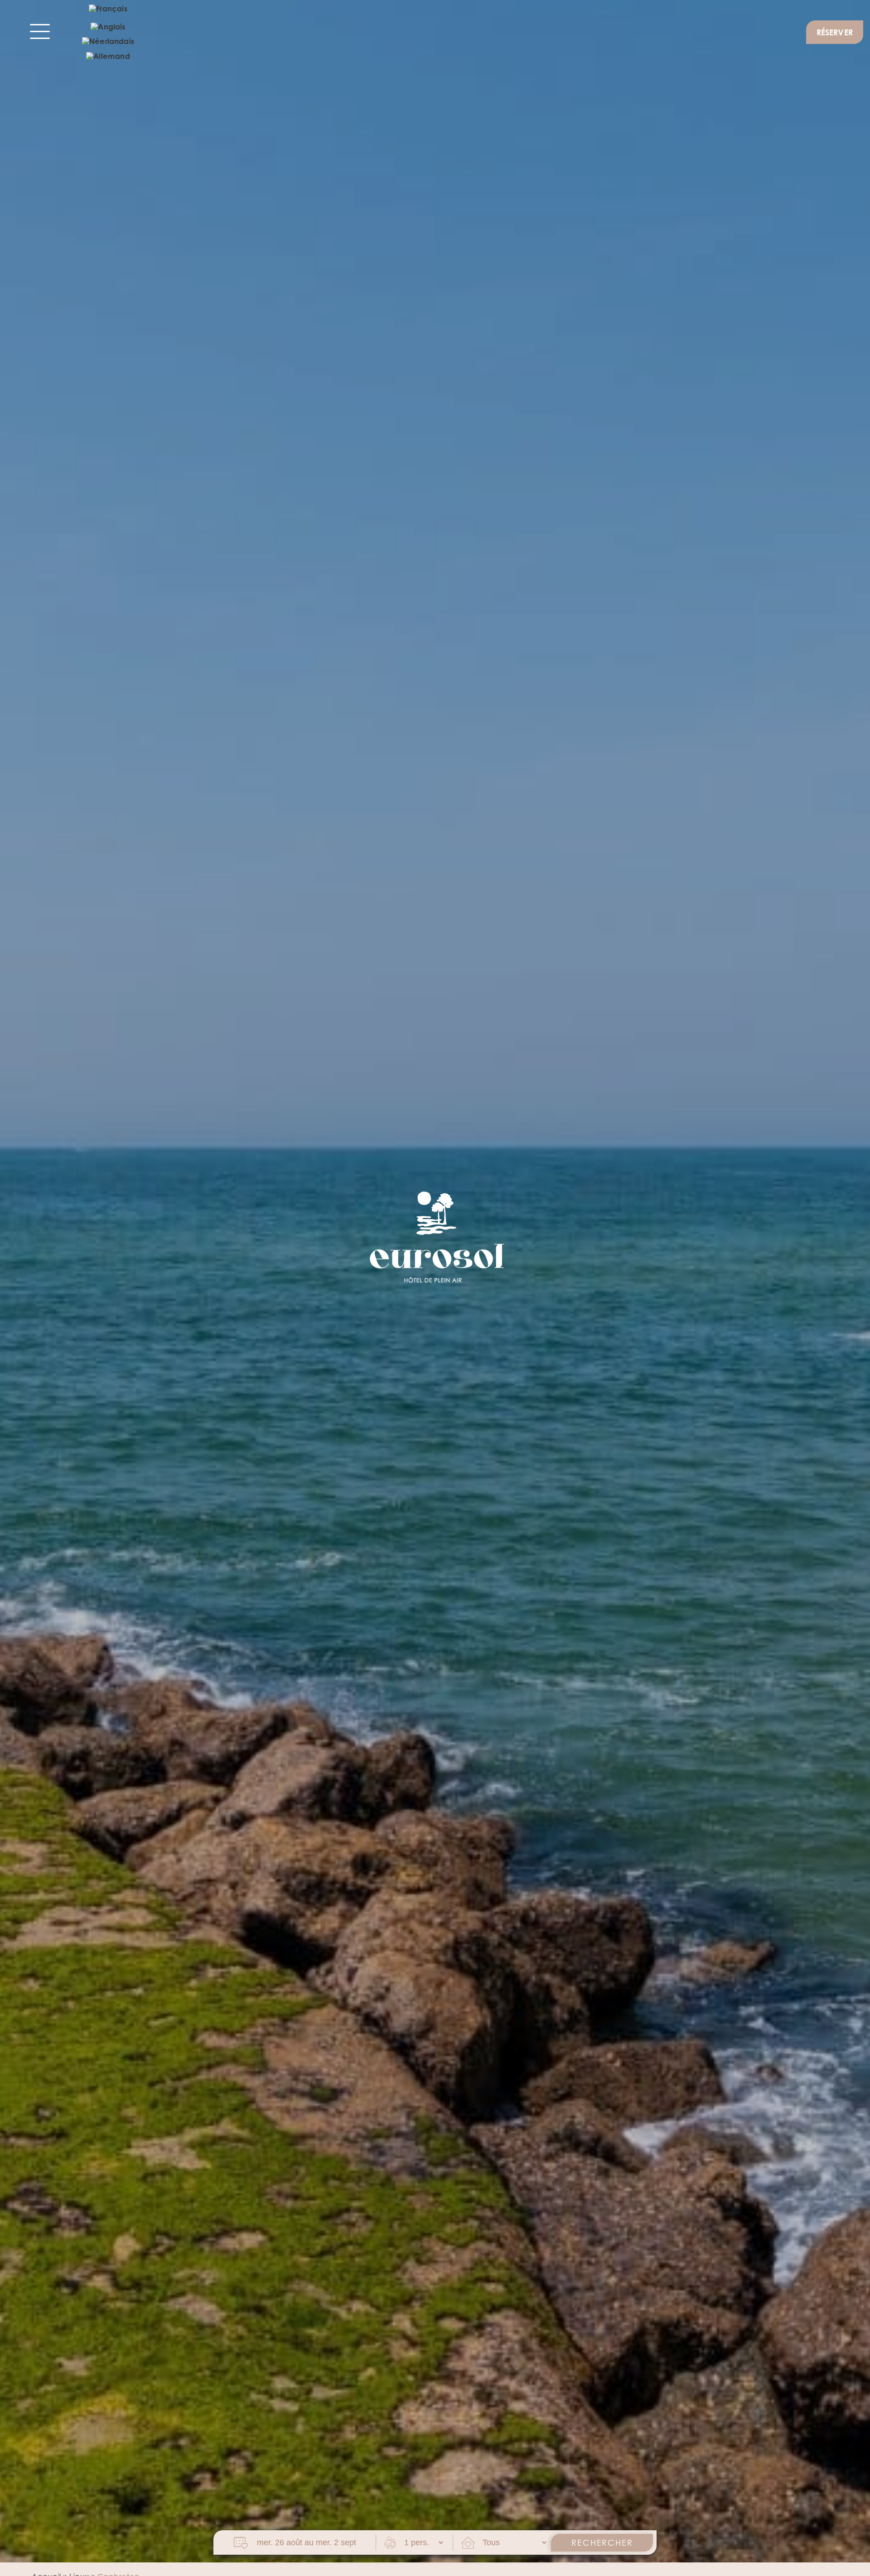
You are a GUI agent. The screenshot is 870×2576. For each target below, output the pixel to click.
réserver (835, 32)
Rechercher (602, 2543)
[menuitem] (108, 10)
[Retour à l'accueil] (435, 1236)
